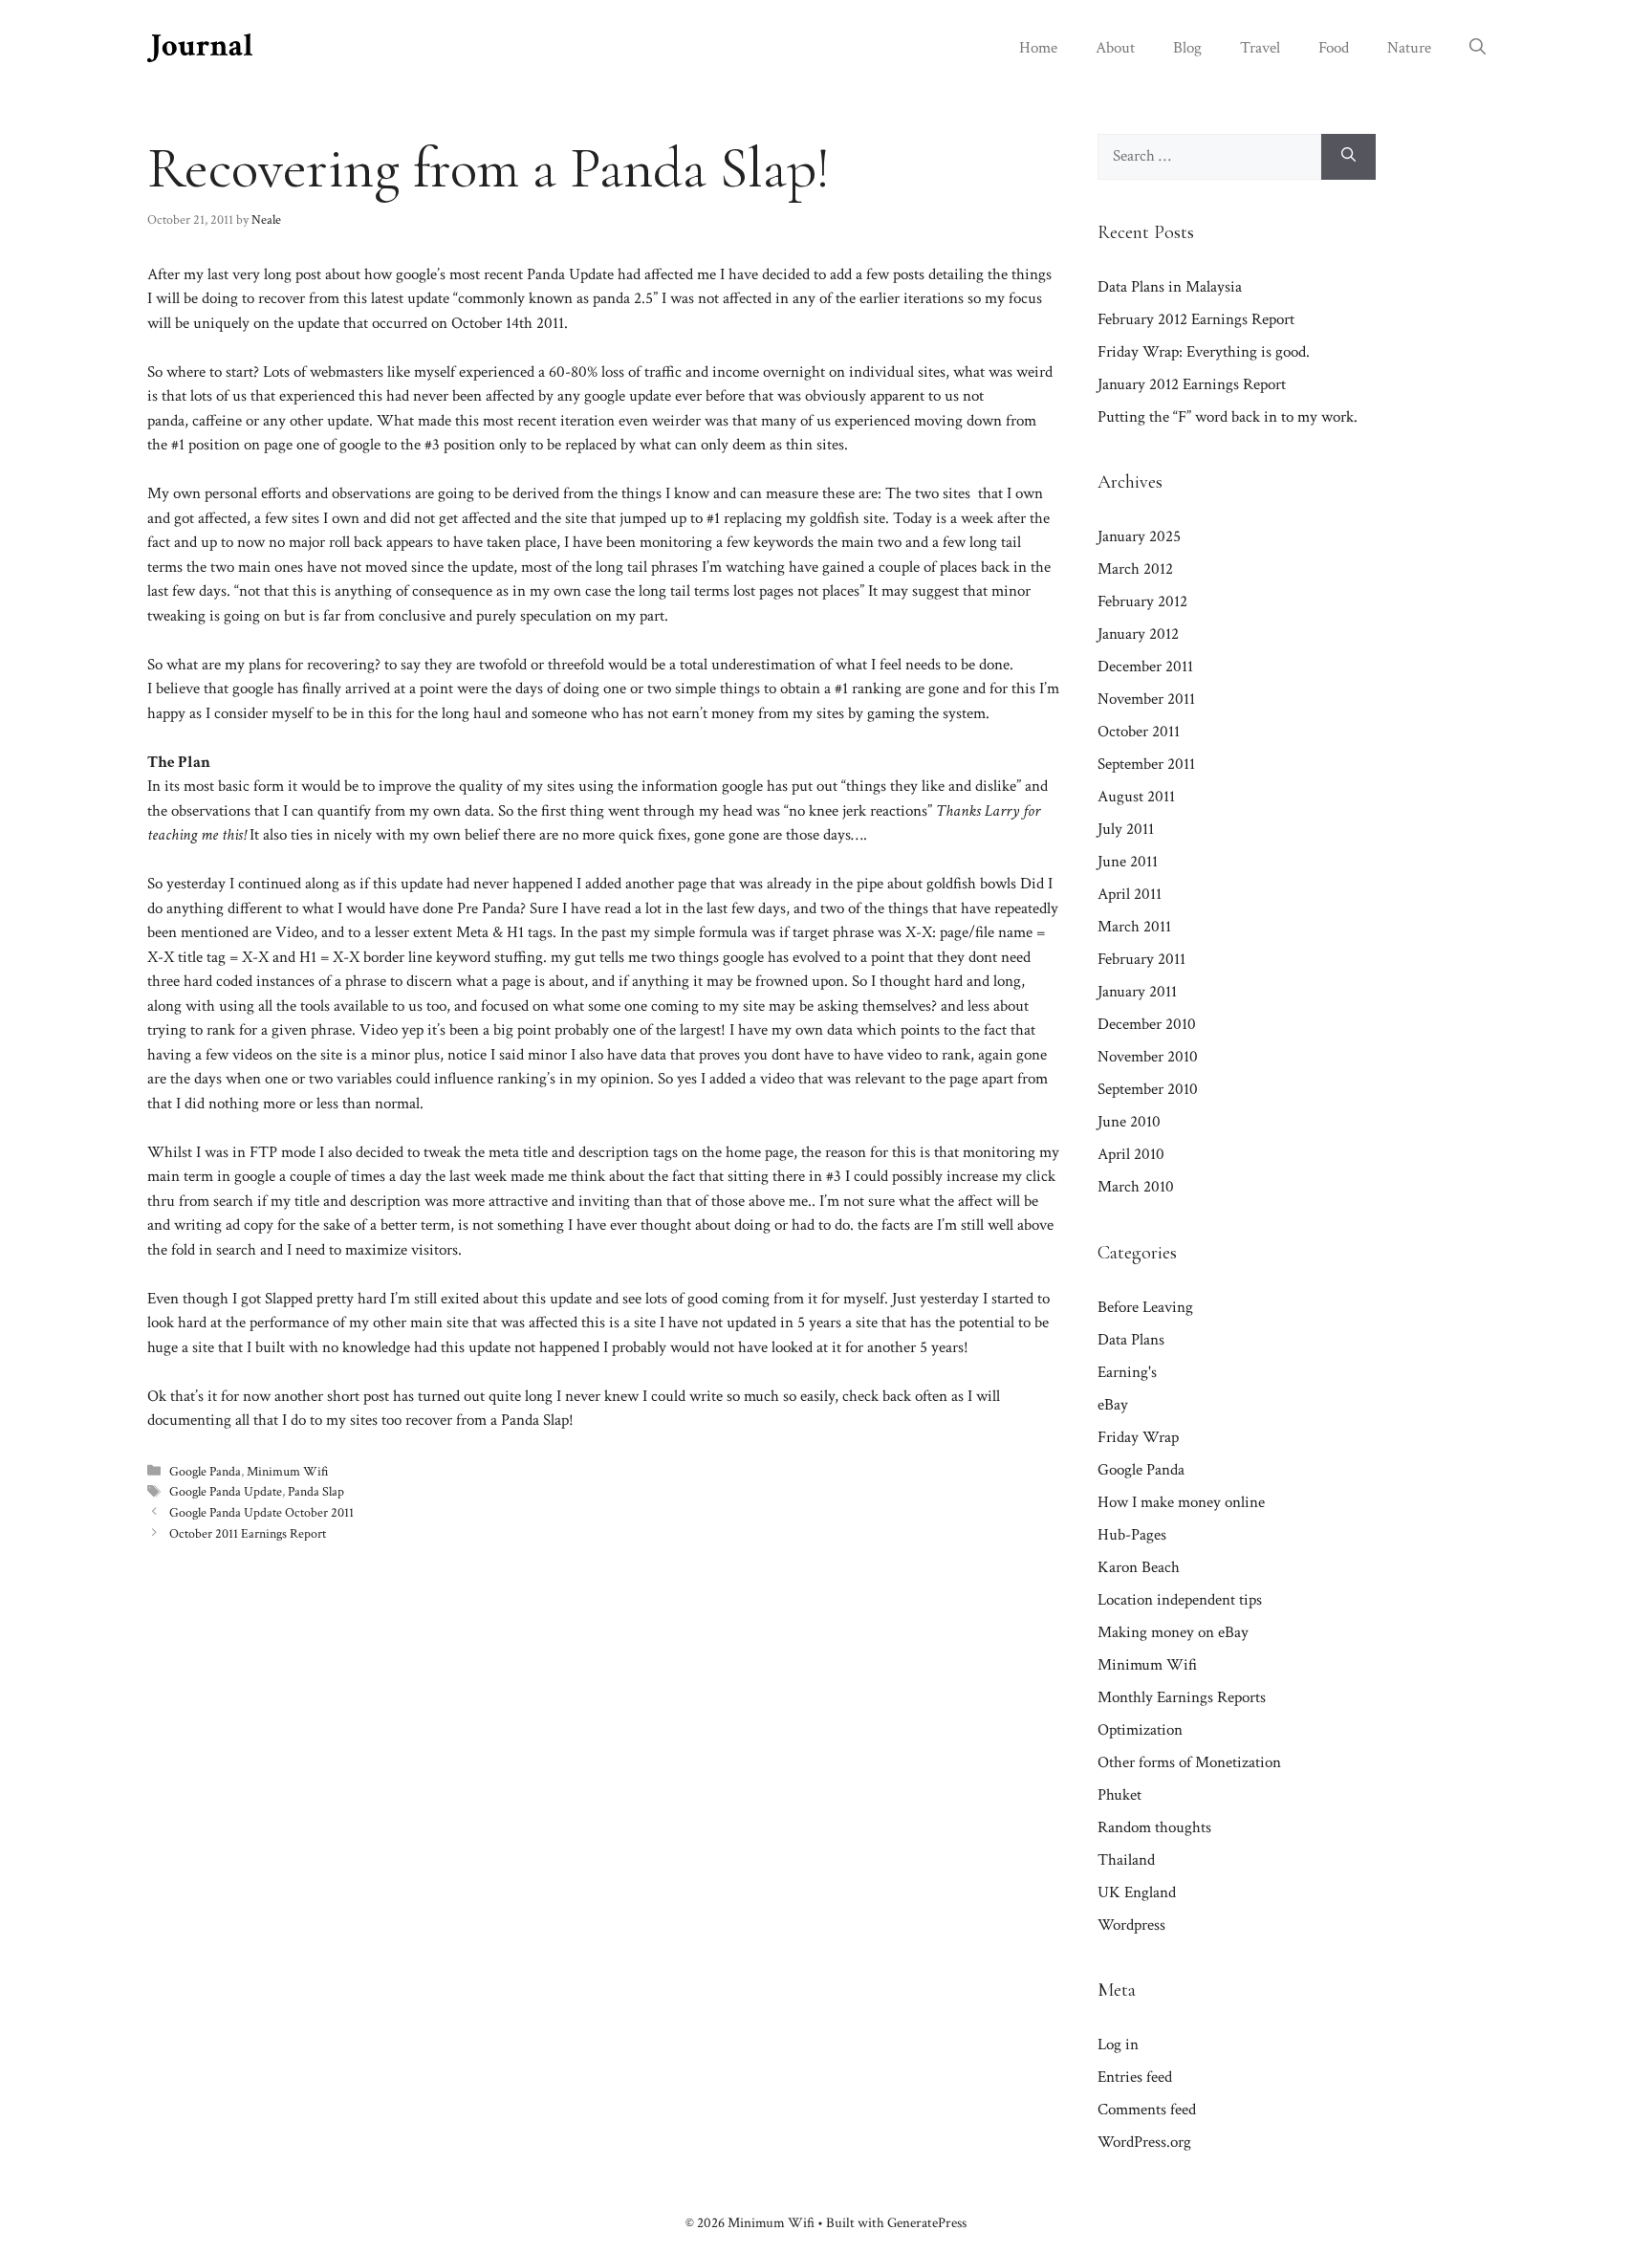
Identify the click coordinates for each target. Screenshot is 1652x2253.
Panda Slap (316, 1491)
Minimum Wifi (288, 1471)
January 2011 (1137, 992)
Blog (1187, 48)
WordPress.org (1144, 2142)
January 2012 (1138, 634)
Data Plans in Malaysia (1170, 287)
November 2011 (1146, 699)
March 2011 (1134, 927)
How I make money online (1181, 1502)
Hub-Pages (1132, 1535)
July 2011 (1126, 829)
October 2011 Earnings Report (248, 1533)
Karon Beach (1139, 1567)
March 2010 (1136, 1187)
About (1115, 48)
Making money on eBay (1173, 1632)
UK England (1137, 1892)
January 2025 (1139, 536)
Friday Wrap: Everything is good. (1204, 352)
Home (1038, 48)
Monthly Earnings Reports (1182, 1697)
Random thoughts (1154, 1827)
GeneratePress (927, 2223)
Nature (1409, 48)
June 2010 (1129, 1122)
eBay (1113, 1405)
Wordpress (1131, 1925)
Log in (1118, 2045)
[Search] (1348, 157)
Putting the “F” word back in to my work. (1228, 417)
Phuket (1119, 1795)
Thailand (1126, 1860)
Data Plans (1131, 1340)
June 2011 (1128, 862)
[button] (1478, 48)
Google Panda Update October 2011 (261, 1512)
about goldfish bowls (952, 884)
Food (1334, 48)
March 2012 (1135, 569)
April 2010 (1131, 1154)
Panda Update (570, 274)
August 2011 (1136, 797)
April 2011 (1130, 894)
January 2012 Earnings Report (1192, 384)
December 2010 (1147, 1024)
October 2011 (1139, 732)
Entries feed (1135, 2077)
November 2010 (1148, 1057)
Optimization (1140, 1730)
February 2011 (1141, 959)
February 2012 (1142, 602)
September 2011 (1146, 764)
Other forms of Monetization (1189, 1762)
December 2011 (1145, 667)
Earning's (1127, 1372)
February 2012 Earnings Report (1196, 319)
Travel (1260, 48)
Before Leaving (1145, 1307)
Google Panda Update (226, 1491)
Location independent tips (1180, 1600)
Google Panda (205, 1471)
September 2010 (1148, 1089)
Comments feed (1147, 2110)
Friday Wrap (1138, 1437)
